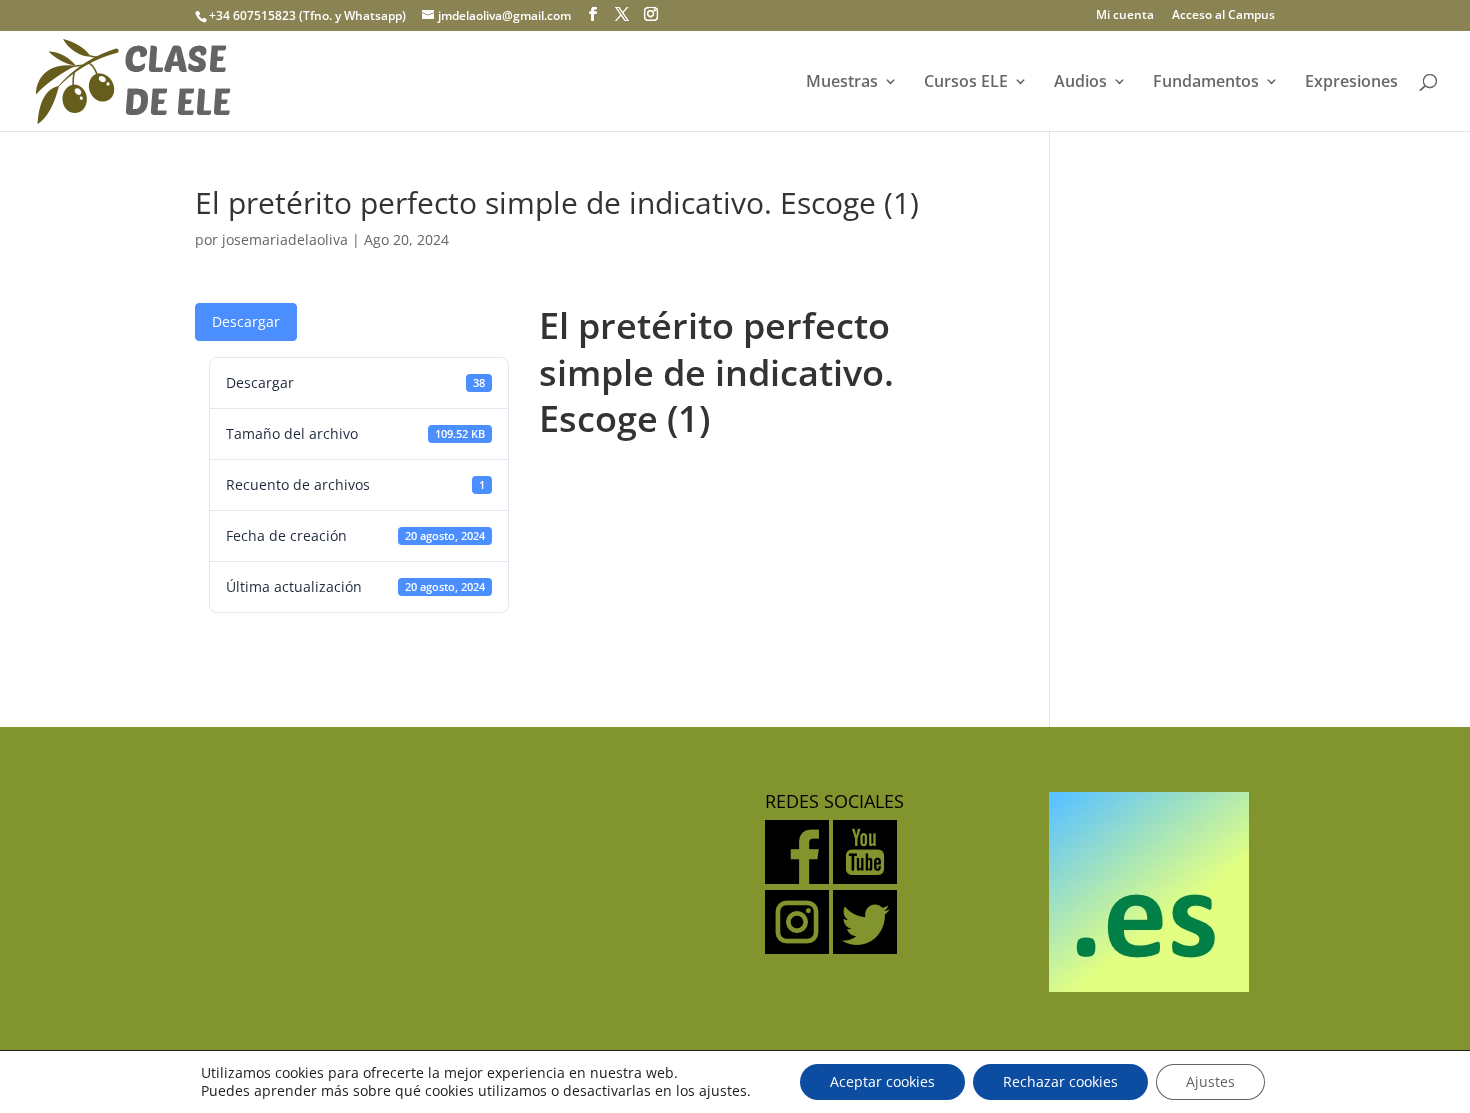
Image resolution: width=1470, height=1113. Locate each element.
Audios (1080, 83)
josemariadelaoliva (285, 239)
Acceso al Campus (1223, 16)
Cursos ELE (966, 83)
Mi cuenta (1125, 16)
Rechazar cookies (1060, 1081)
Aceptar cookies (882, 1081)
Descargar (246, 321)
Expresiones (1351, 83)
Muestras (842, 83)
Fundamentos (1206, 83)
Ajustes (1210, 1081)
